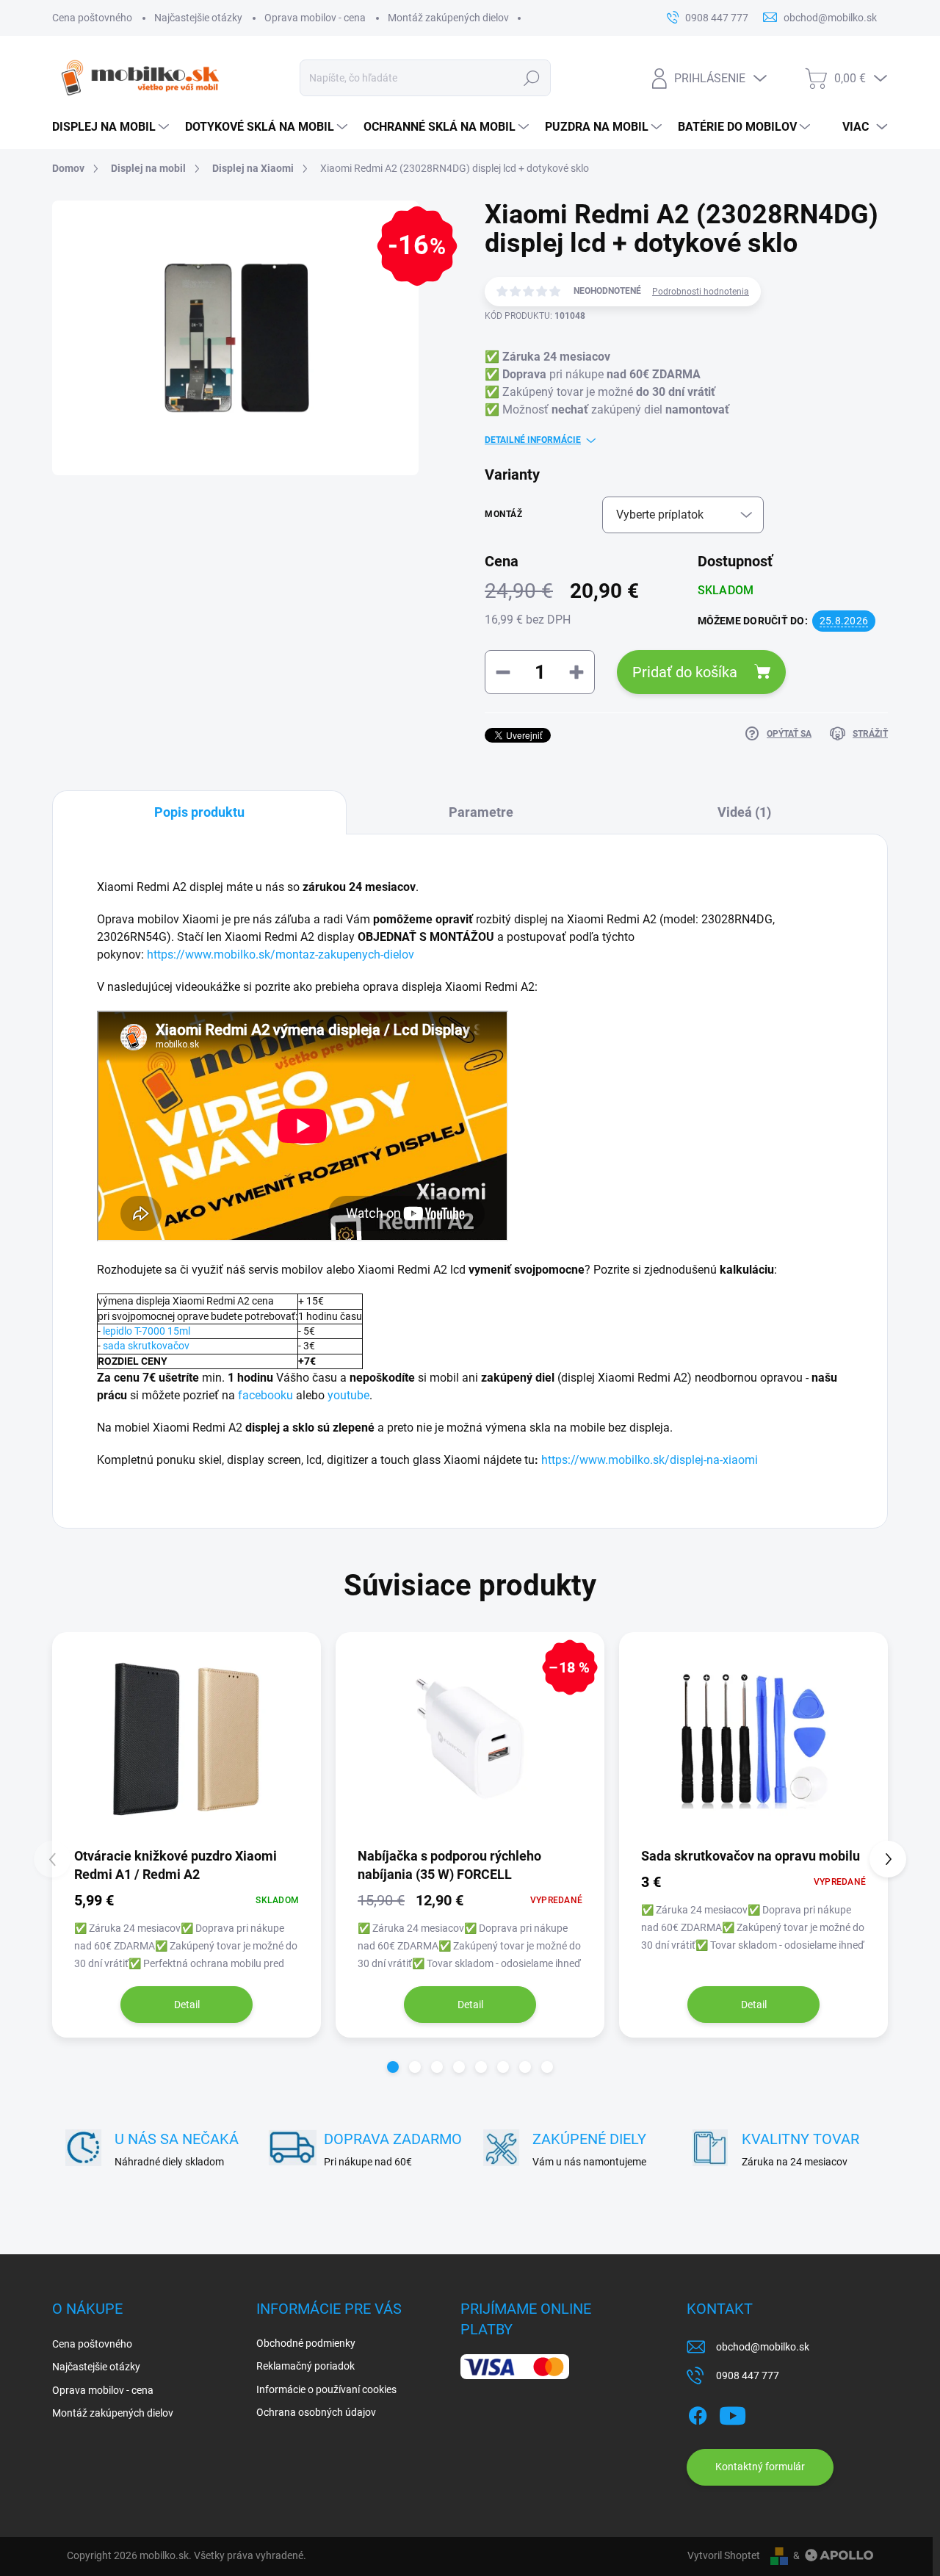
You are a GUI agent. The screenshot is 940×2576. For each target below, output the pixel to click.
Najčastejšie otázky (198, 18)
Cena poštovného (92, 18)
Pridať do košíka (685, 672)
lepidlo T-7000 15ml (147, 1331)
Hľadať (531, 78)
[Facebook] (698, 2413)
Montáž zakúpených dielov (448, 18)
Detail (187, 2005)
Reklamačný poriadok (305, 2366)
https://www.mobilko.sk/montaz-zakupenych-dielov (281, 955)
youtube (348, 1395)
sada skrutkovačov (146, 1346)
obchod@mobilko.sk (763, 2347)
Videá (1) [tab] (744, 812)
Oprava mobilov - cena (315, 18)
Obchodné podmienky (306, 2343)
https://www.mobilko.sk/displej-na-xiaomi (650, 1460)
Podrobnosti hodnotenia (701, 292)
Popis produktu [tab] (199, 812)
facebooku (265, 1395)
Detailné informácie (533, 440)
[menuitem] (111, 127)
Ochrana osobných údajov (316, 2412)
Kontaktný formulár (760, 2467)
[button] (393, 2067)
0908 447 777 (748, 2375)
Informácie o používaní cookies (326, 2389)
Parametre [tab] (481, 812)
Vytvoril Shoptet (724, 2555)
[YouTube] (733, 2413)
